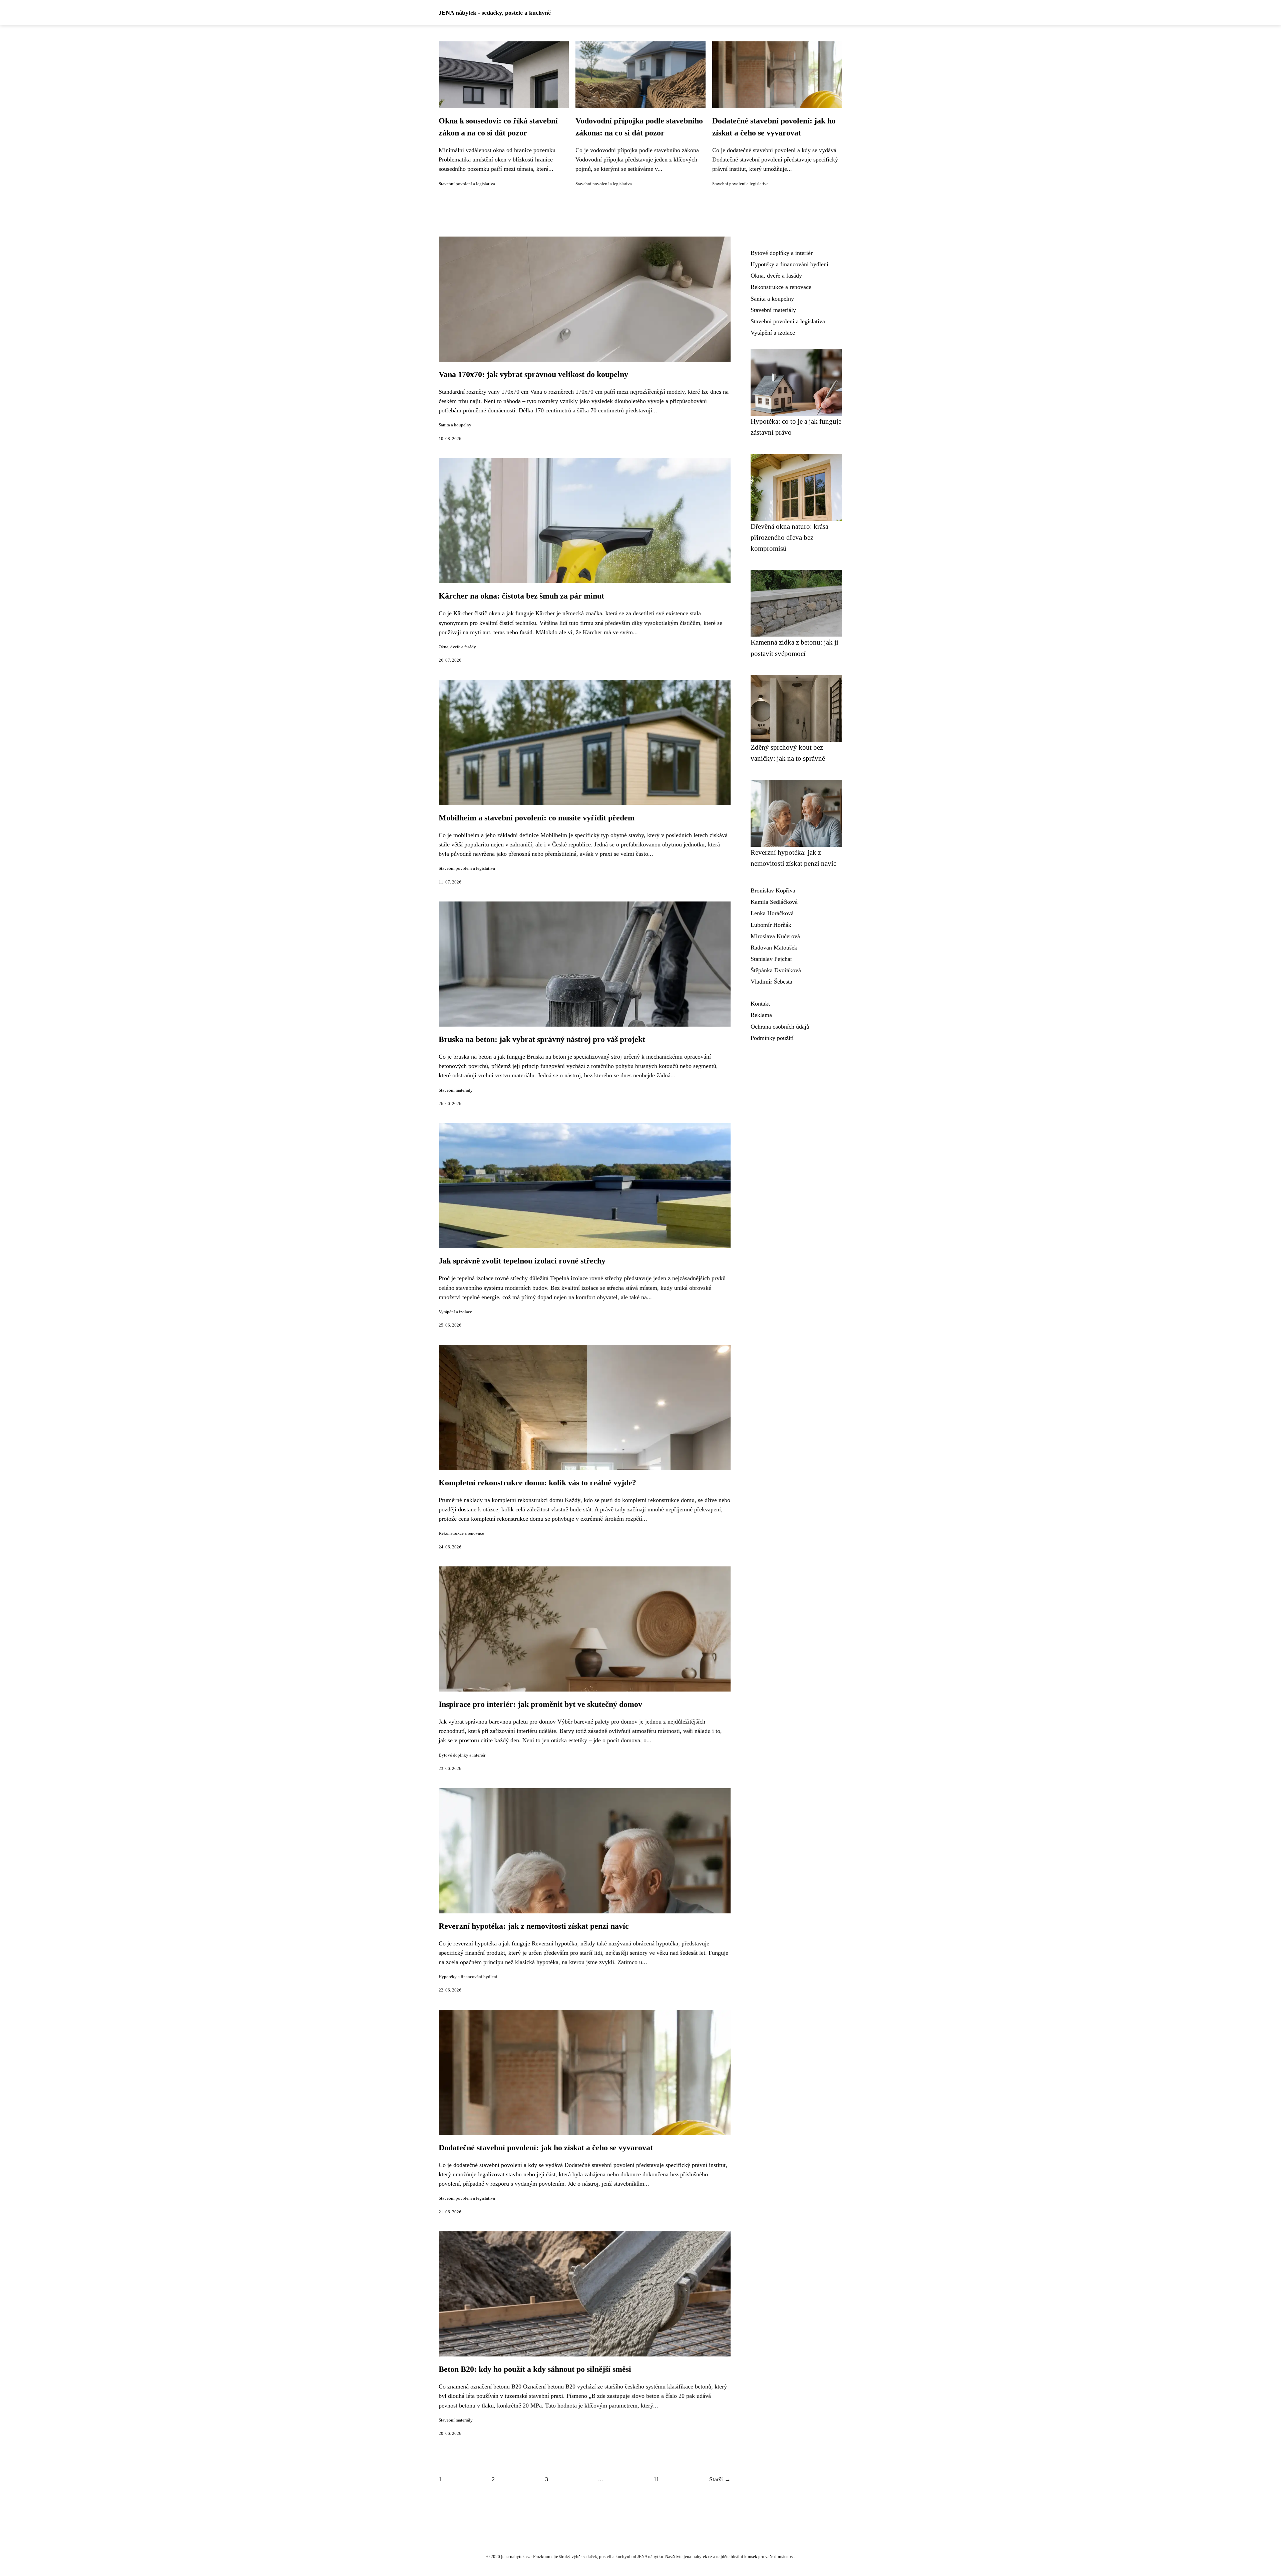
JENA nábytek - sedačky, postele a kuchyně (495, 13)
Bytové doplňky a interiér (462, 1755)
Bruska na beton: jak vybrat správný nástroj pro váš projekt (542, 1039)
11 (656, 2479)
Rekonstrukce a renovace (461, 1533)
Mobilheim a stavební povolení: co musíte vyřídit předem (537, 818)
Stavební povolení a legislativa (467, 184)
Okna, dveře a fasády (457, 647)
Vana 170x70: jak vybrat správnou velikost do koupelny (533, 374)
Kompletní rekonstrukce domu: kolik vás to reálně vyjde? (537, 1483)
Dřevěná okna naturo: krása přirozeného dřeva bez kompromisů (789, 537)
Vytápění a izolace (455, 1312)
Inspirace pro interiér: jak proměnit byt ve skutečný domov (540, 1704)
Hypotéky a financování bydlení (468, 1977)
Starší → (720, 2479)
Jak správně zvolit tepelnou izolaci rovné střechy (522, 1261)
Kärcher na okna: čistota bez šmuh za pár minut (521, 596)
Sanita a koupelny (455, 425)
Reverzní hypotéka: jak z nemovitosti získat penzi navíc (534, 1926)
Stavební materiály (456, 1090)
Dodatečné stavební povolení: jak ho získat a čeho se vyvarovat (546, 2148)
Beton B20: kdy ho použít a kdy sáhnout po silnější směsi (535, 2369)
